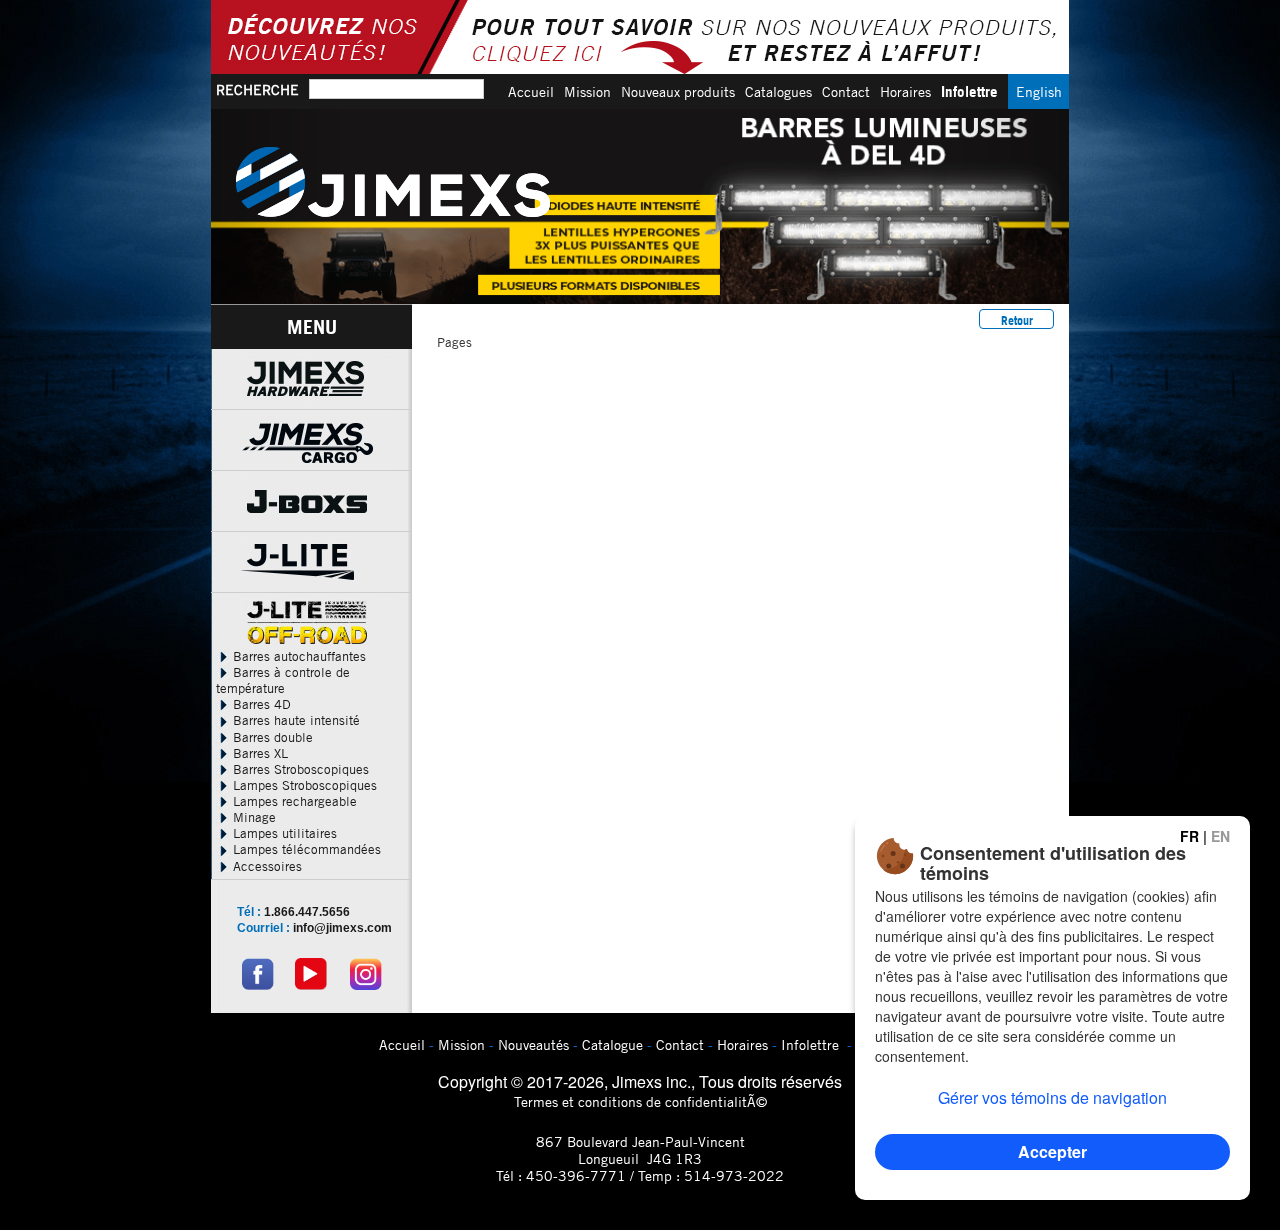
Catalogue (612, 1044)
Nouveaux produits (678, 91)
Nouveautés (533, 1044)
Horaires (905, 91)
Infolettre (969, 91)
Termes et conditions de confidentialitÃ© (640, 1101)
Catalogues (778, 91)
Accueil (531, 91)
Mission (587, 91)
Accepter (1052, 1151)
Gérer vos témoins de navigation (1052, 1097)
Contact (846, 91)
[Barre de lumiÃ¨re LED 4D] (640, 206)
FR (1189, 836)
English (1039, 91)
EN (1220, 836)
